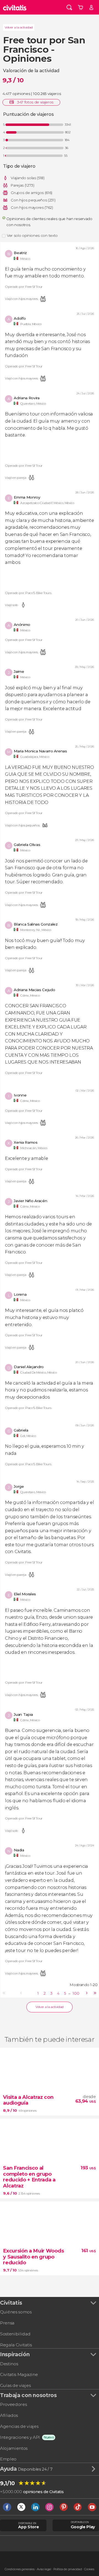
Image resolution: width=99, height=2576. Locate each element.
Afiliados (9, 2415)
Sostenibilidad (15, 2334)
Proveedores (13, 2404)
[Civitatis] (15, 7)
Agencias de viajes (19, 2426)
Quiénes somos (16, 2312)
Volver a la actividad (19, 27)
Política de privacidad (68, 2569)
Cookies (89, 2569)
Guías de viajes (15, 2385)
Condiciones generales (20, 2569)
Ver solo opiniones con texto (32, 235)
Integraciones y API (20, 2437)
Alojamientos (14, 2448)
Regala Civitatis (16, 2345)
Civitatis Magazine (19, 2374)
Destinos (9, 2364)
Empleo (8, 2459)
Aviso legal (44, 2569)
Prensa (7, 2323)
